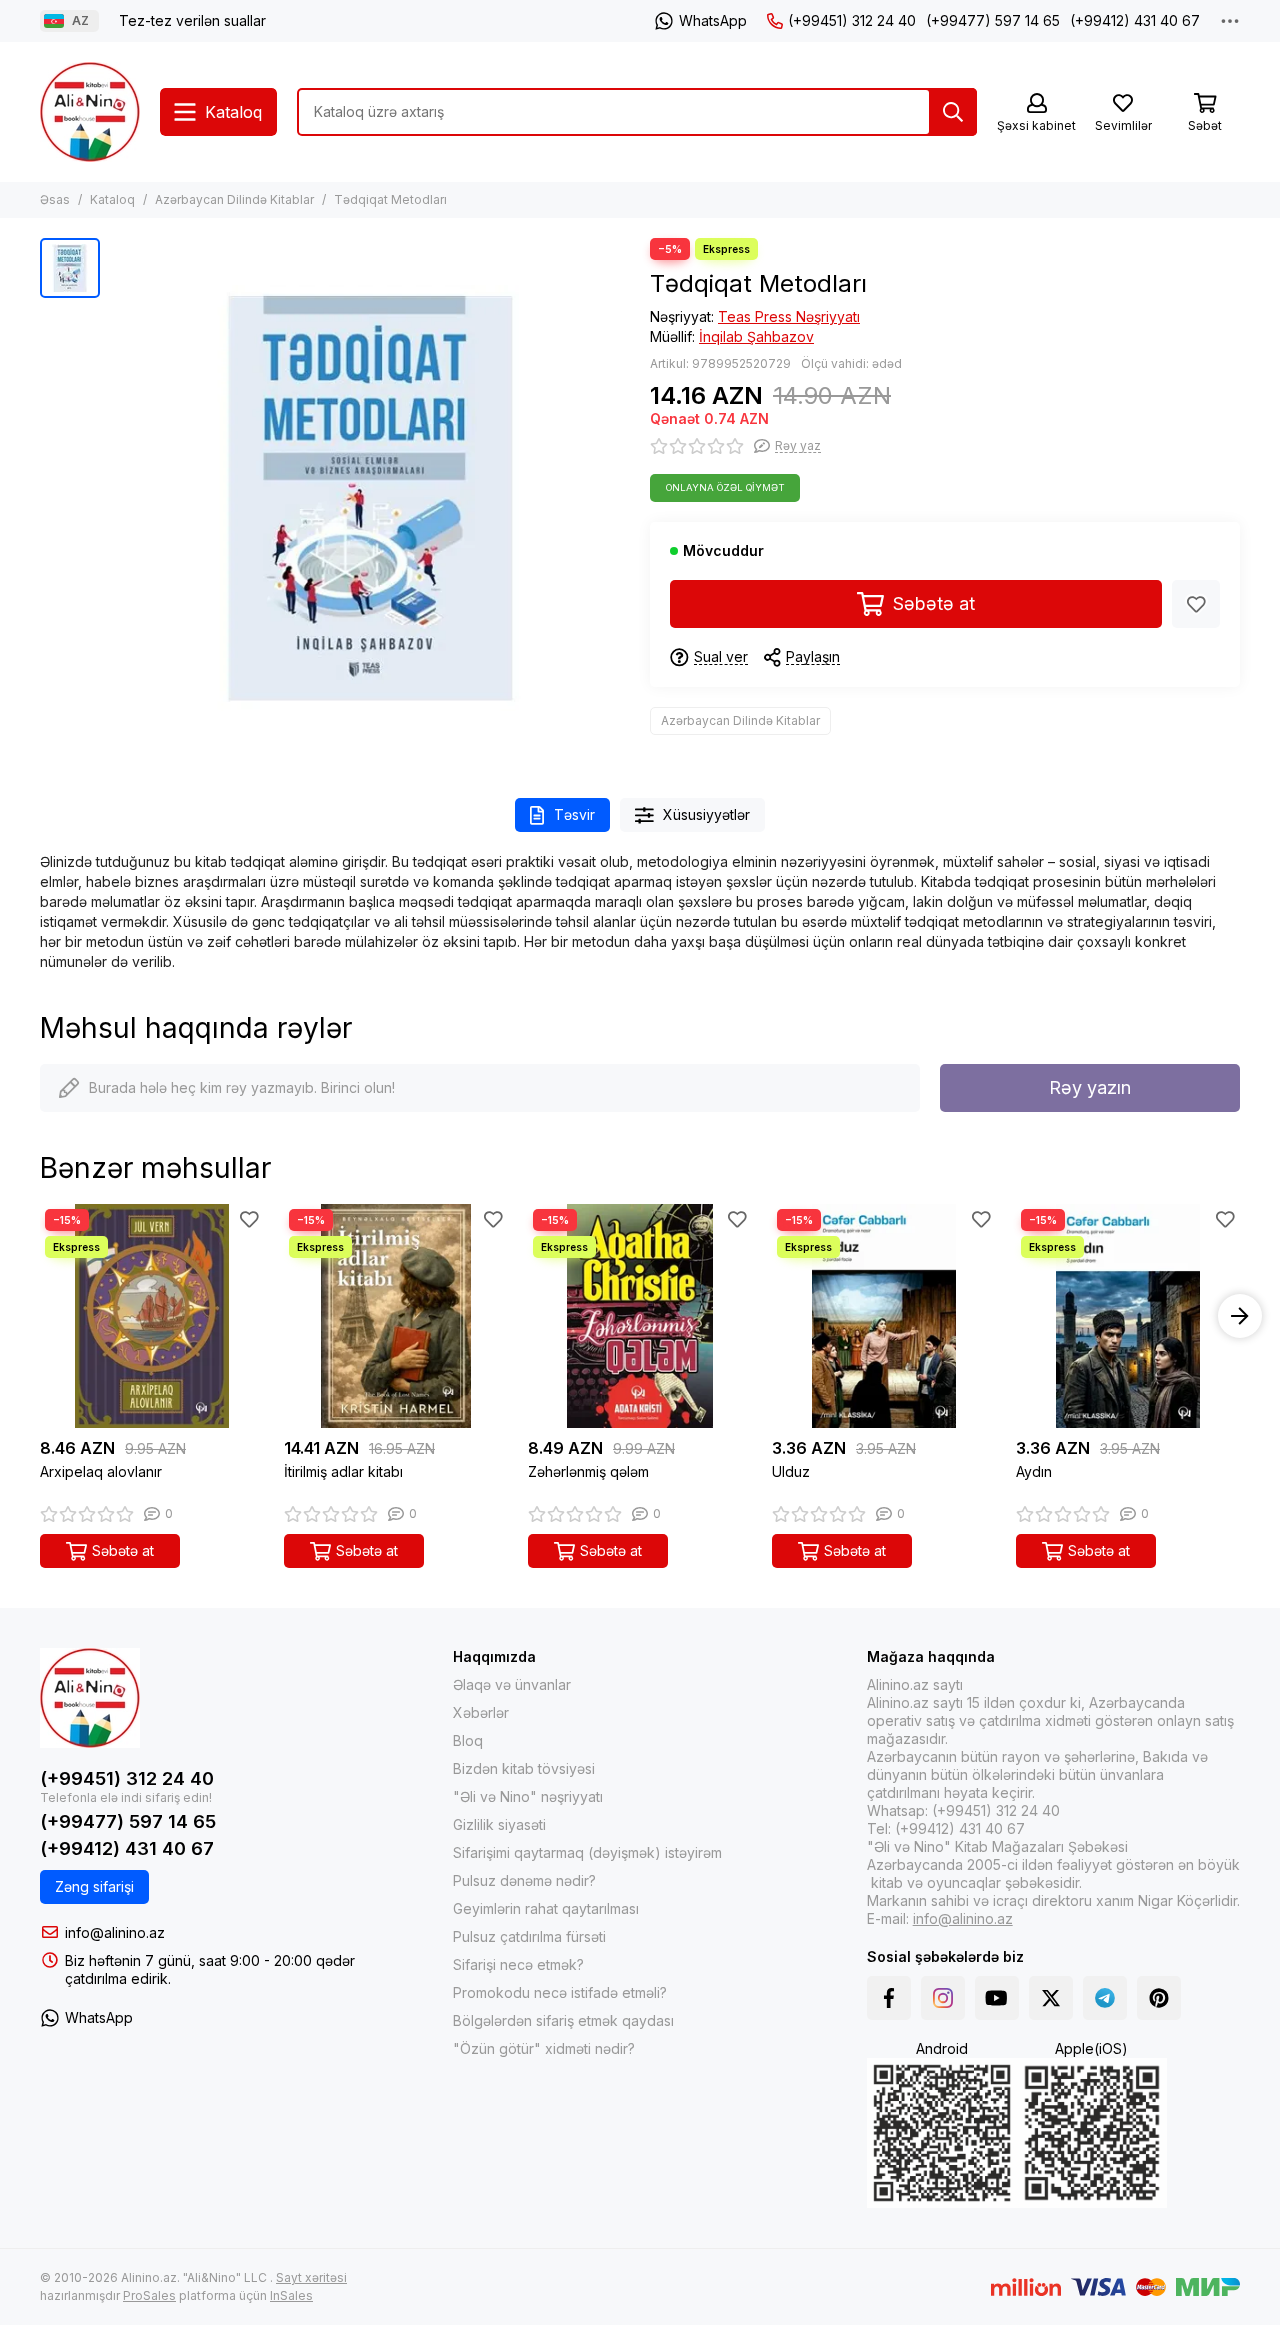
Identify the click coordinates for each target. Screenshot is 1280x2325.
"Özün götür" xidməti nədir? (544, 2048)
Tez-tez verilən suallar (192, 20)
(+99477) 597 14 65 (993, 20)
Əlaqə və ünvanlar (512, 1684)
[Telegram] (1105, 1998)
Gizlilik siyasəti (499, 1824)
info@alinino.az (115, 1932)
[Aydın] (1128, 1316)
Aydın (1034, 1471)
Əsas (55, 199)
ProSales (149, 2295)
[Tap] (953, 112)
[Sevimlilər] (1196, 604)
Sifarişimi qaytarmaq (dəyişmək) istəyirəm (587, 1852)
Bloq (468, 1740)
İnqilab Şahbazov (756, 336)
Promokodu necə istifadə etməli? (560, 1992)
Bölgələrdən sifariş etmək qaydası (563, 2020)
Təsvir (574, 814)
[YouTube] (997, 1998)
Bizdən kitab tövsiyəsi (524, 1768)
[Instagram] (943, 1998)
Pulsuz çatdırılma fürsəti (529, 1936)
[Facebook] (889, 1998)
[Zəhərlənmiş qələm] (640, 1316)
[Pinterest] (1159, 1998)
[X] (1051, 1998)
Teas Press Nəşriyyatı (789, 316)
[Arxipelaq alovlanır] (152, 1316)
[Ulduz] (884, 1316)
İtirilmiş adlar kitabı (343, 1471)
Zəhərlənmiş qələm (588, 1471)
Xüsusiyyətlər (706, 814)
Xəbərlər (481, 1712)
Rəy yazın (1090, 1087)
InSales (291, 2295)
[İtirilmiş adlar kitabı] (396, 1316)
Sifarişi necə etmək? (518, 1964)
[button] (40, 1316)
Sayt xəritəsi (311, 2277)
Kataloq (112, 199)
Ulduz (791, 1471)
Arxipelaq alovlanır (101, 1471)
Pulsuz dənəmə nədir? (524, 1880)
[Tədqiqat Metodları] (370, 498)
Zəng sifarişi (94, 1886)
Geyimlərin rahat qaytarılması (546, 1908)
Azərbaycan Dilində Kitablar (234, 199)
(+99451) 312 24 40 (852, 20)
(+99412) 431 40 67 (1135, 20)
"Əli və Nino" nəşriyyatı (528, 1796)
